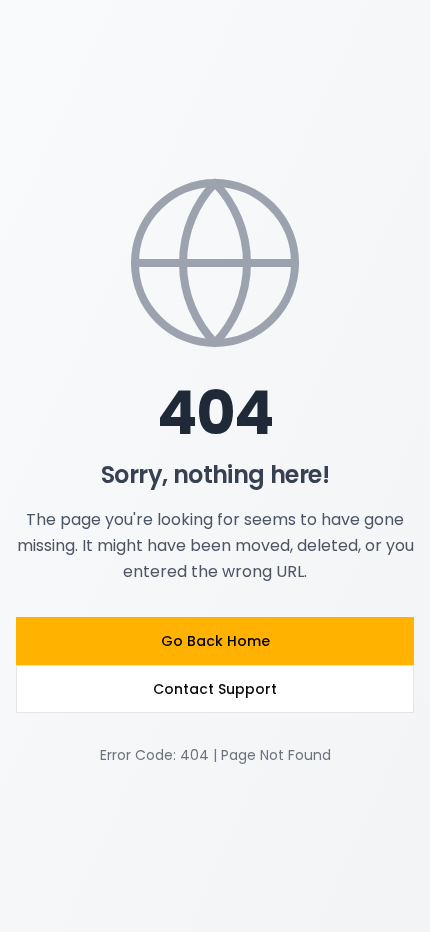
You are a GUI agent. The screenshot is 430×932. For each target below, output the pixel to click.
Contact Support (215, 689)
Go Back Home (215, 641)
